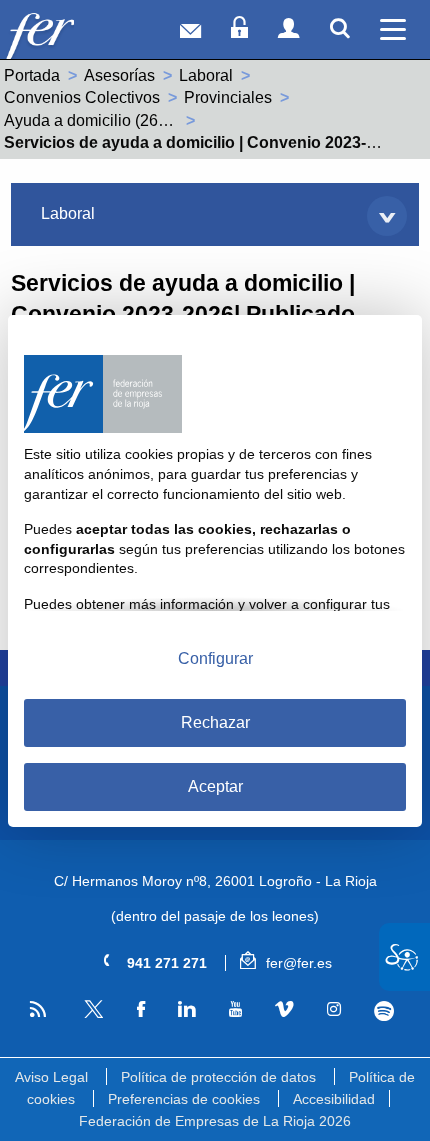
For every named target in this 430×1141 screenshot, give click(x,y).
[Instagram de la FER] (333, 1009)
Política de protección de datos (218, 1077)
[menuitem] (215, 214)
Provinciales (228, 97)
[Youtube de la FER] (235, 1009)
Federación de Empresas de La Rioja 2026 (215, 1121)
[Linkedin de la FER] (186, 1009)
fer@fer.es (297, 963)
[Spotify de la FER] (383, 1010)
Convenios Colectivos (82, 97)
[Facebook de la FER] (140, 1009)
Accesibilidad (334, 1099)
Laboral (206, 75)
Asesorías (119, 75)
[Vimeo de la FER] (283, 1009)
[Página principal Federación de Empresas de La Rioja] (68, 34)
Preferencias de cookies (184, 1099)
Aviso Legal (51, 1077)
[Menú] (393, 29)
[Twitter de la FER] (90, 1014)
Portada (32, 75)
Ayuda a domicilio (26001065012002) (137, 120)
